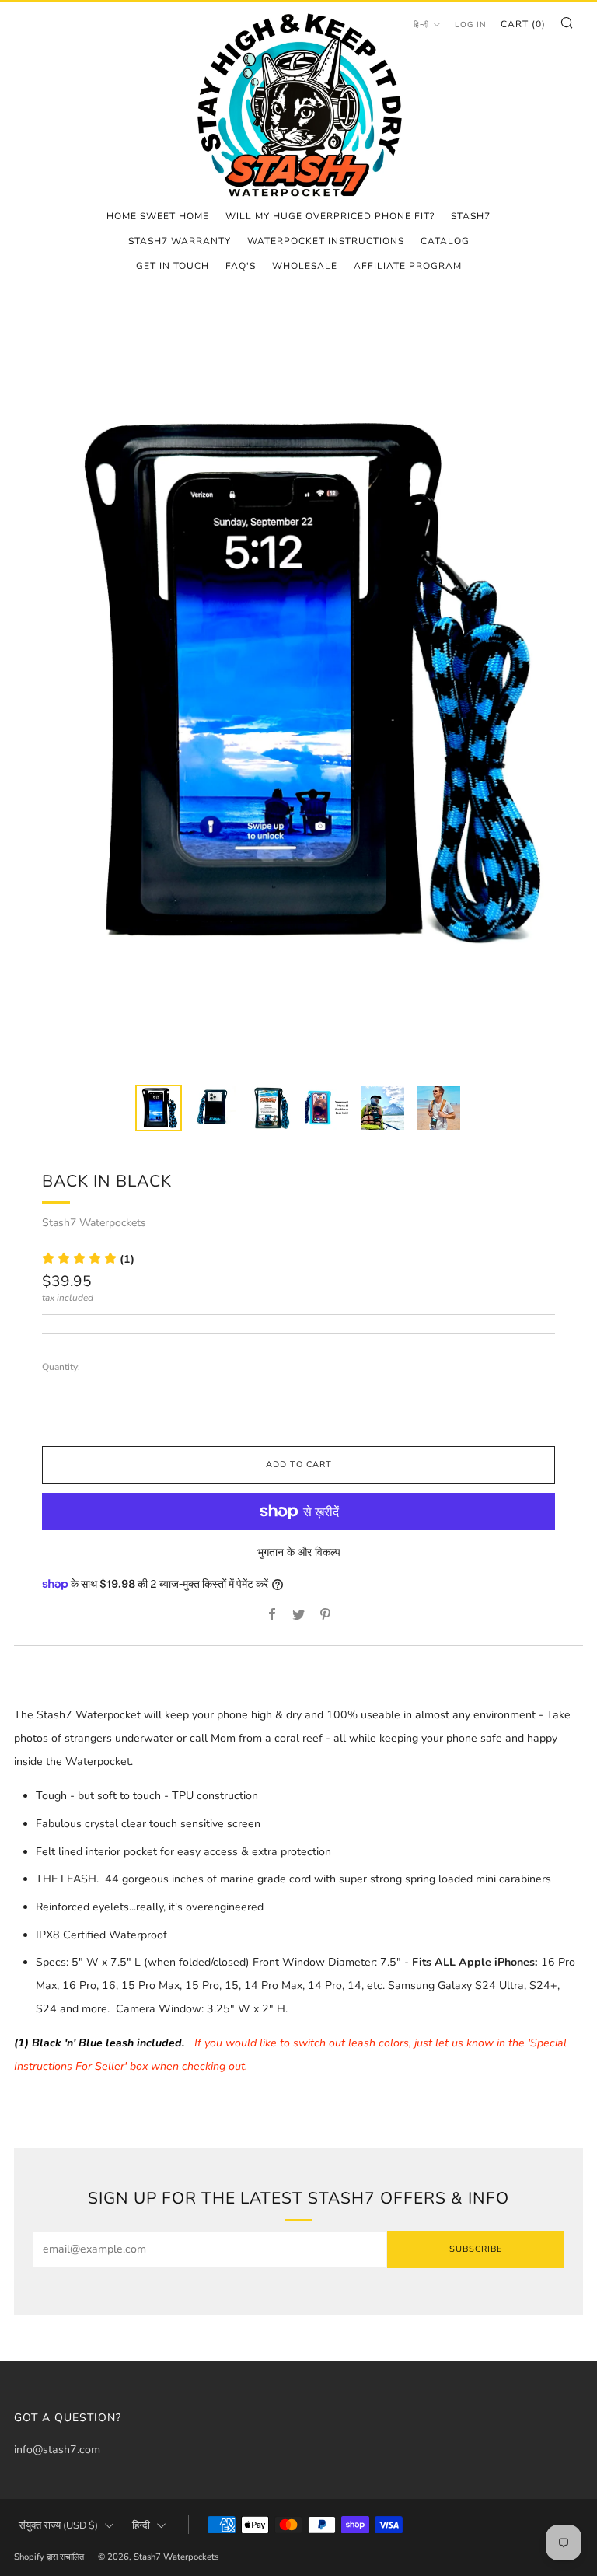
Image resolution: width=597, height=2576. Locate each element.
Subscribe (476, 2249)
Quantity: (61, 1367)
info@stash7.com (57, 2450)
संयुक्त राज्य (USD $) (58, 2525)
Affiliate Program (408, 266)
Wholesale (305, 266)
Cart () (523, 24)
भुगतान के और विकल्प (299, 1552)
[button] (88, 1259)
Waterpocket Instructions (326, 241)
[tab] (159, 1108)
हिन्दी (421, 25)
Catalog (445, 241)
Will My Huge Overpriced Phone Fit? (330, 216)
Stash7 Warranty (180, 241)
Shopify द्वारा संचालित (49, 2557)
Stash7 (471, 216)
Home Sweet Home (158, 216)
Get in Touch (173, 266)
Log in (471, 25)
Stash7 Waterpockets (94, 1223)
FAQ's (241, 266)
